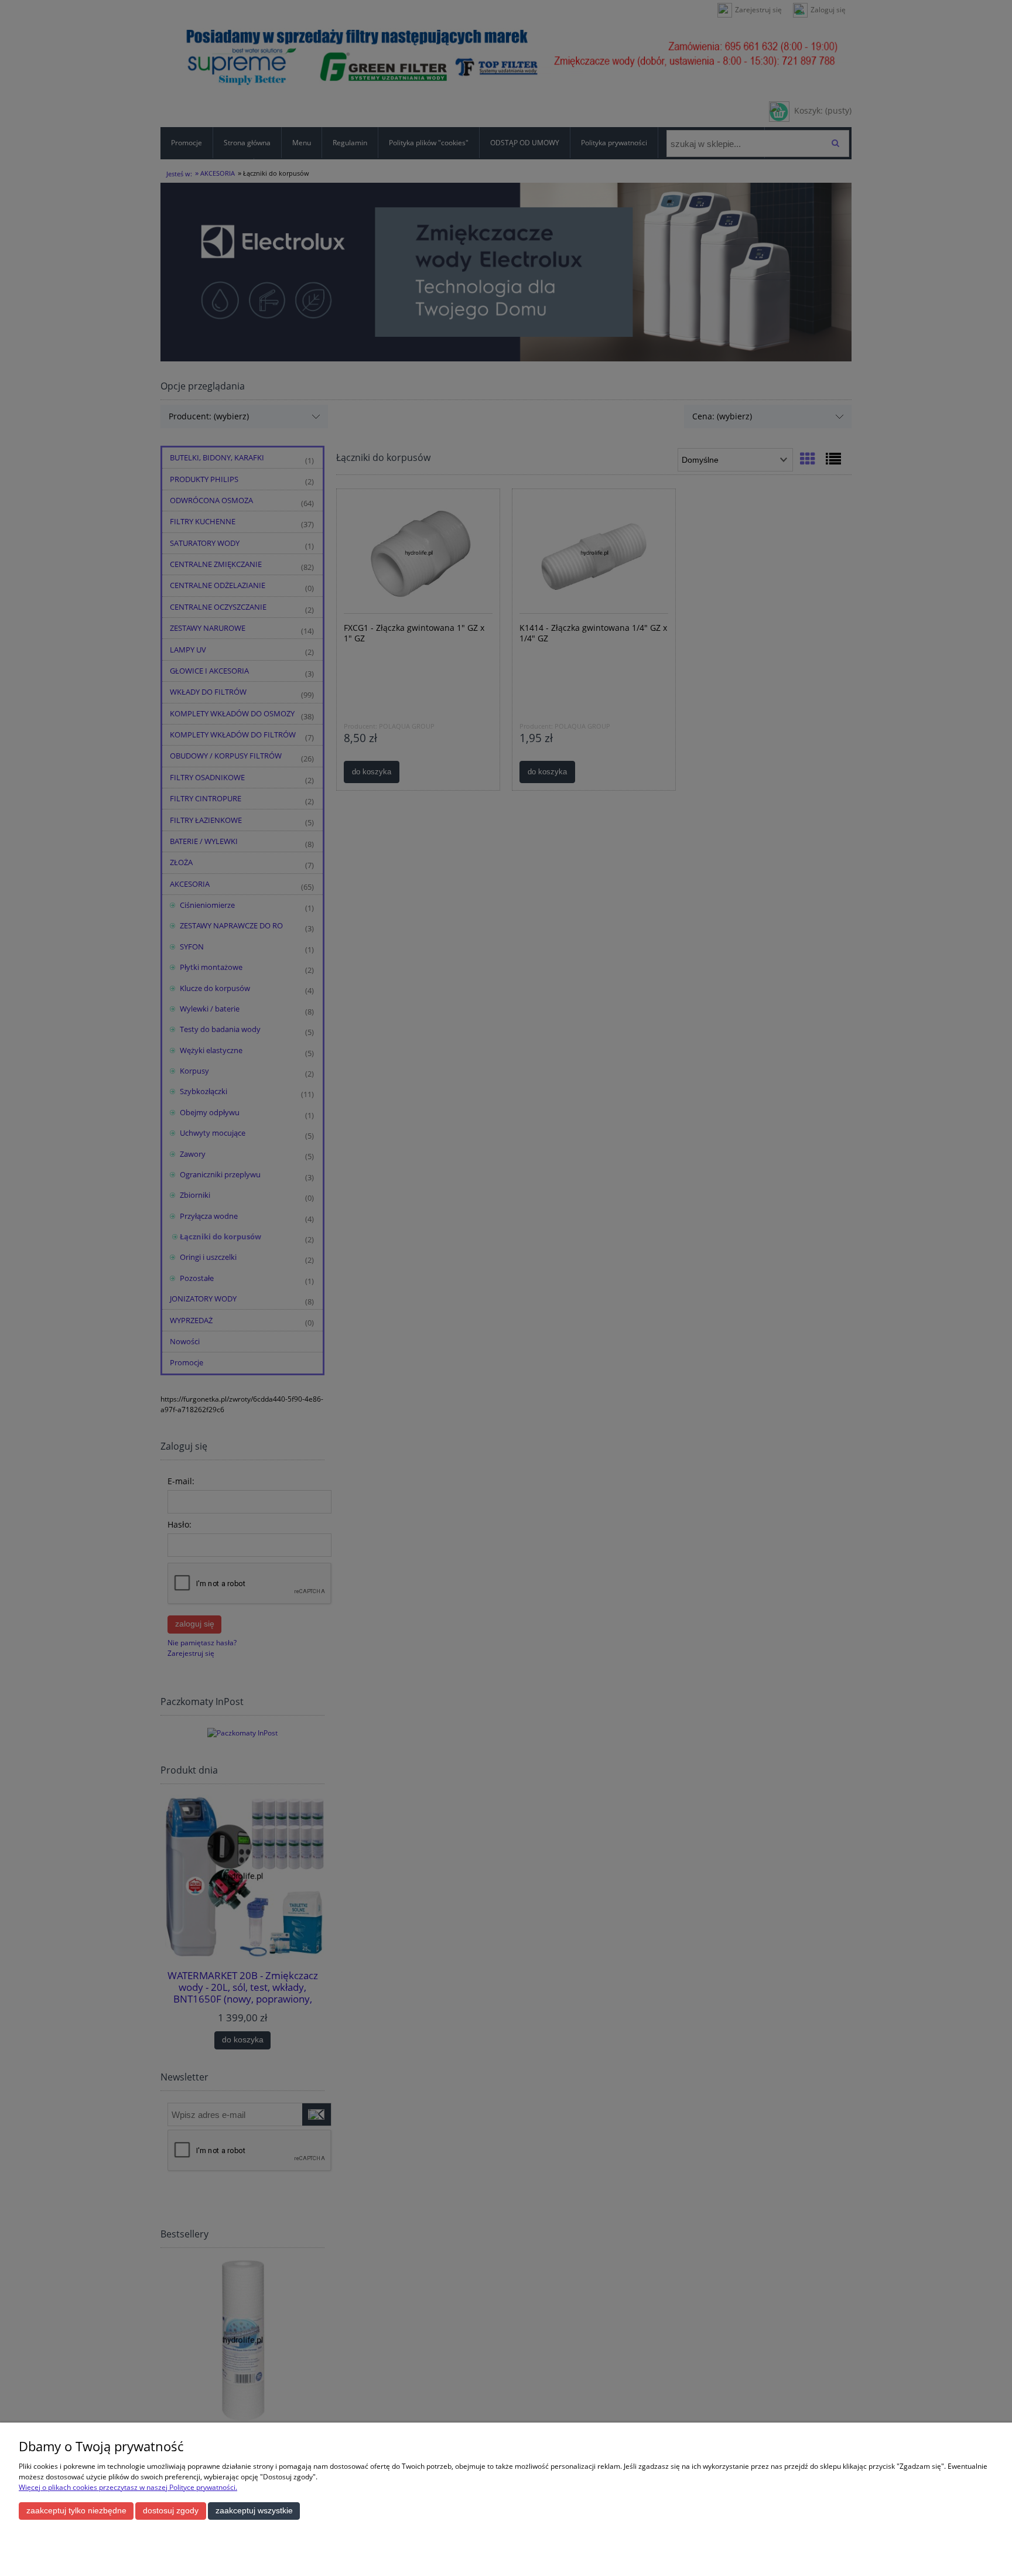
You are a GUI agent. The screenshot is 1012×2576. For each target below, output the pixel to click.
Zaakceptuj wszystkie (254, 2511)
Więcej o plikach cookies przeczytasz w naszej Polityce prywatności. (128, 2487)
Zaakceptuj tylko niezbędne (76, 2511)
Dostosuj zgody (171, 2511)
